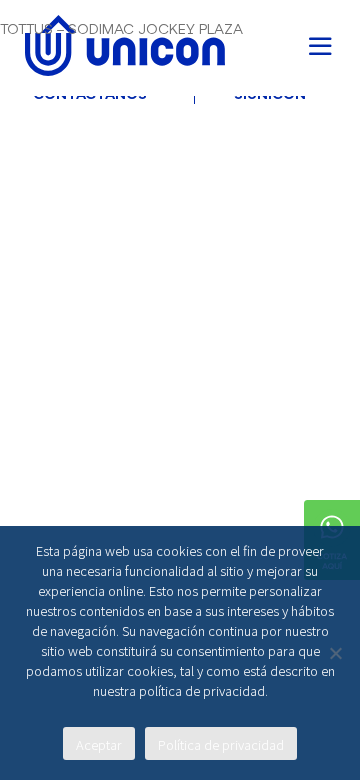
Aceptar (99, 744)
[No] (335, 653)
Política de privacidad (221, 744)
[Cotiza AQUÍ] (332, 507)
